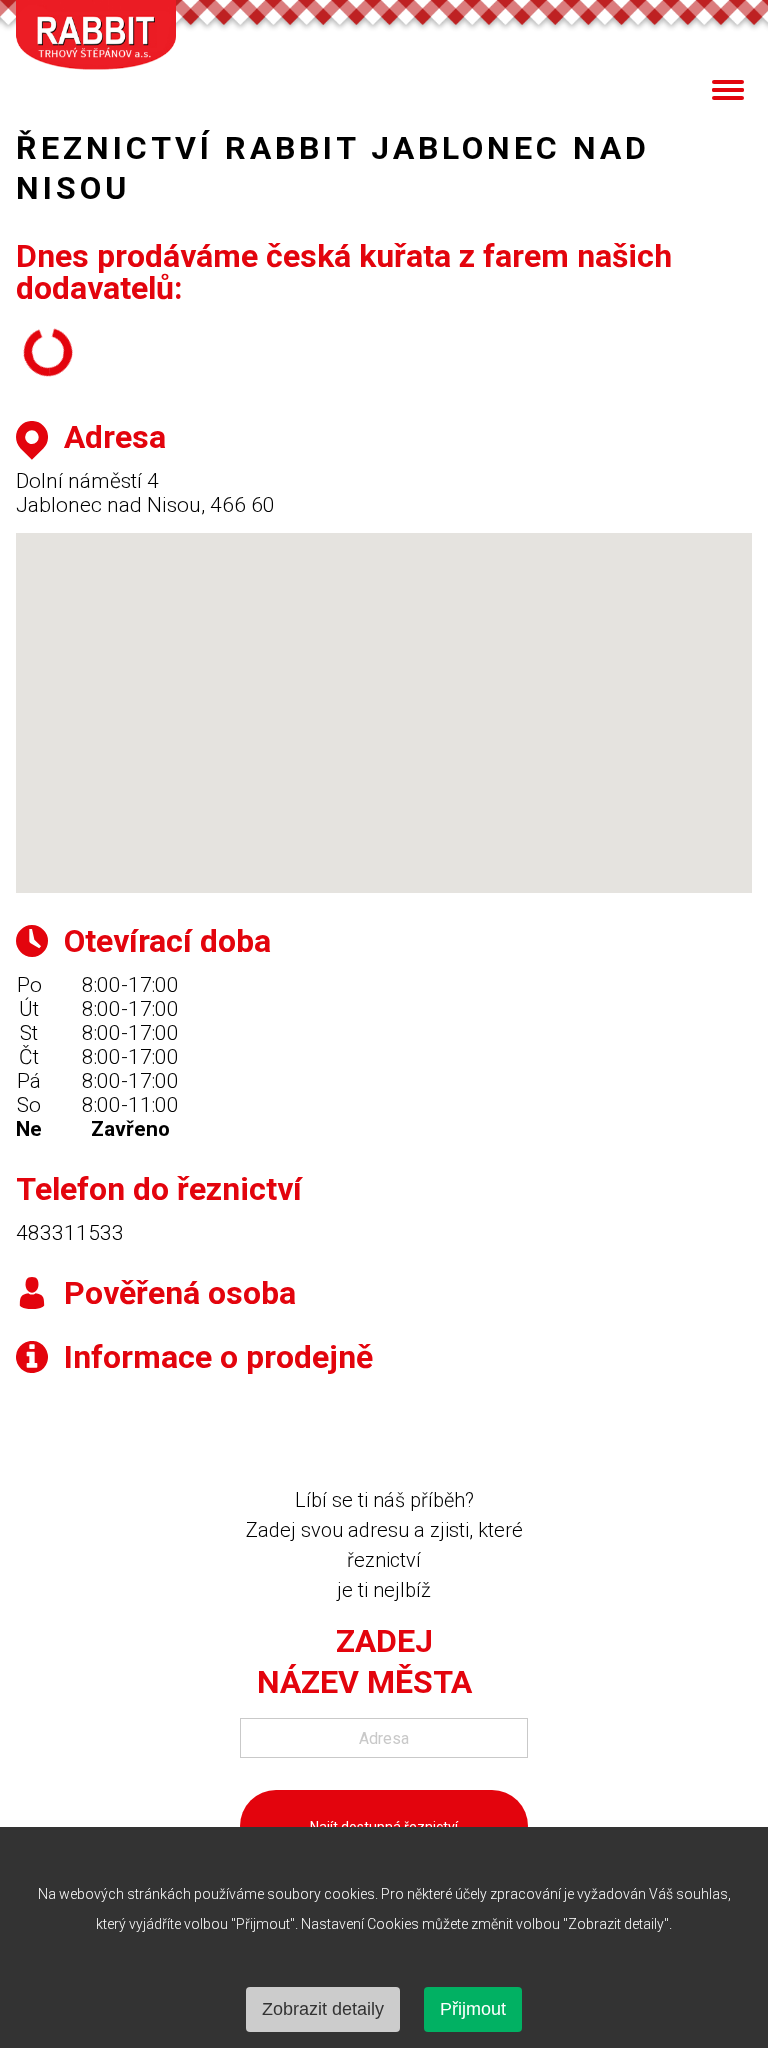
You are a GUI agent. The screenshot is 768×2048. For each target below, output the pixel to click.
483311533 (70, 1233)
